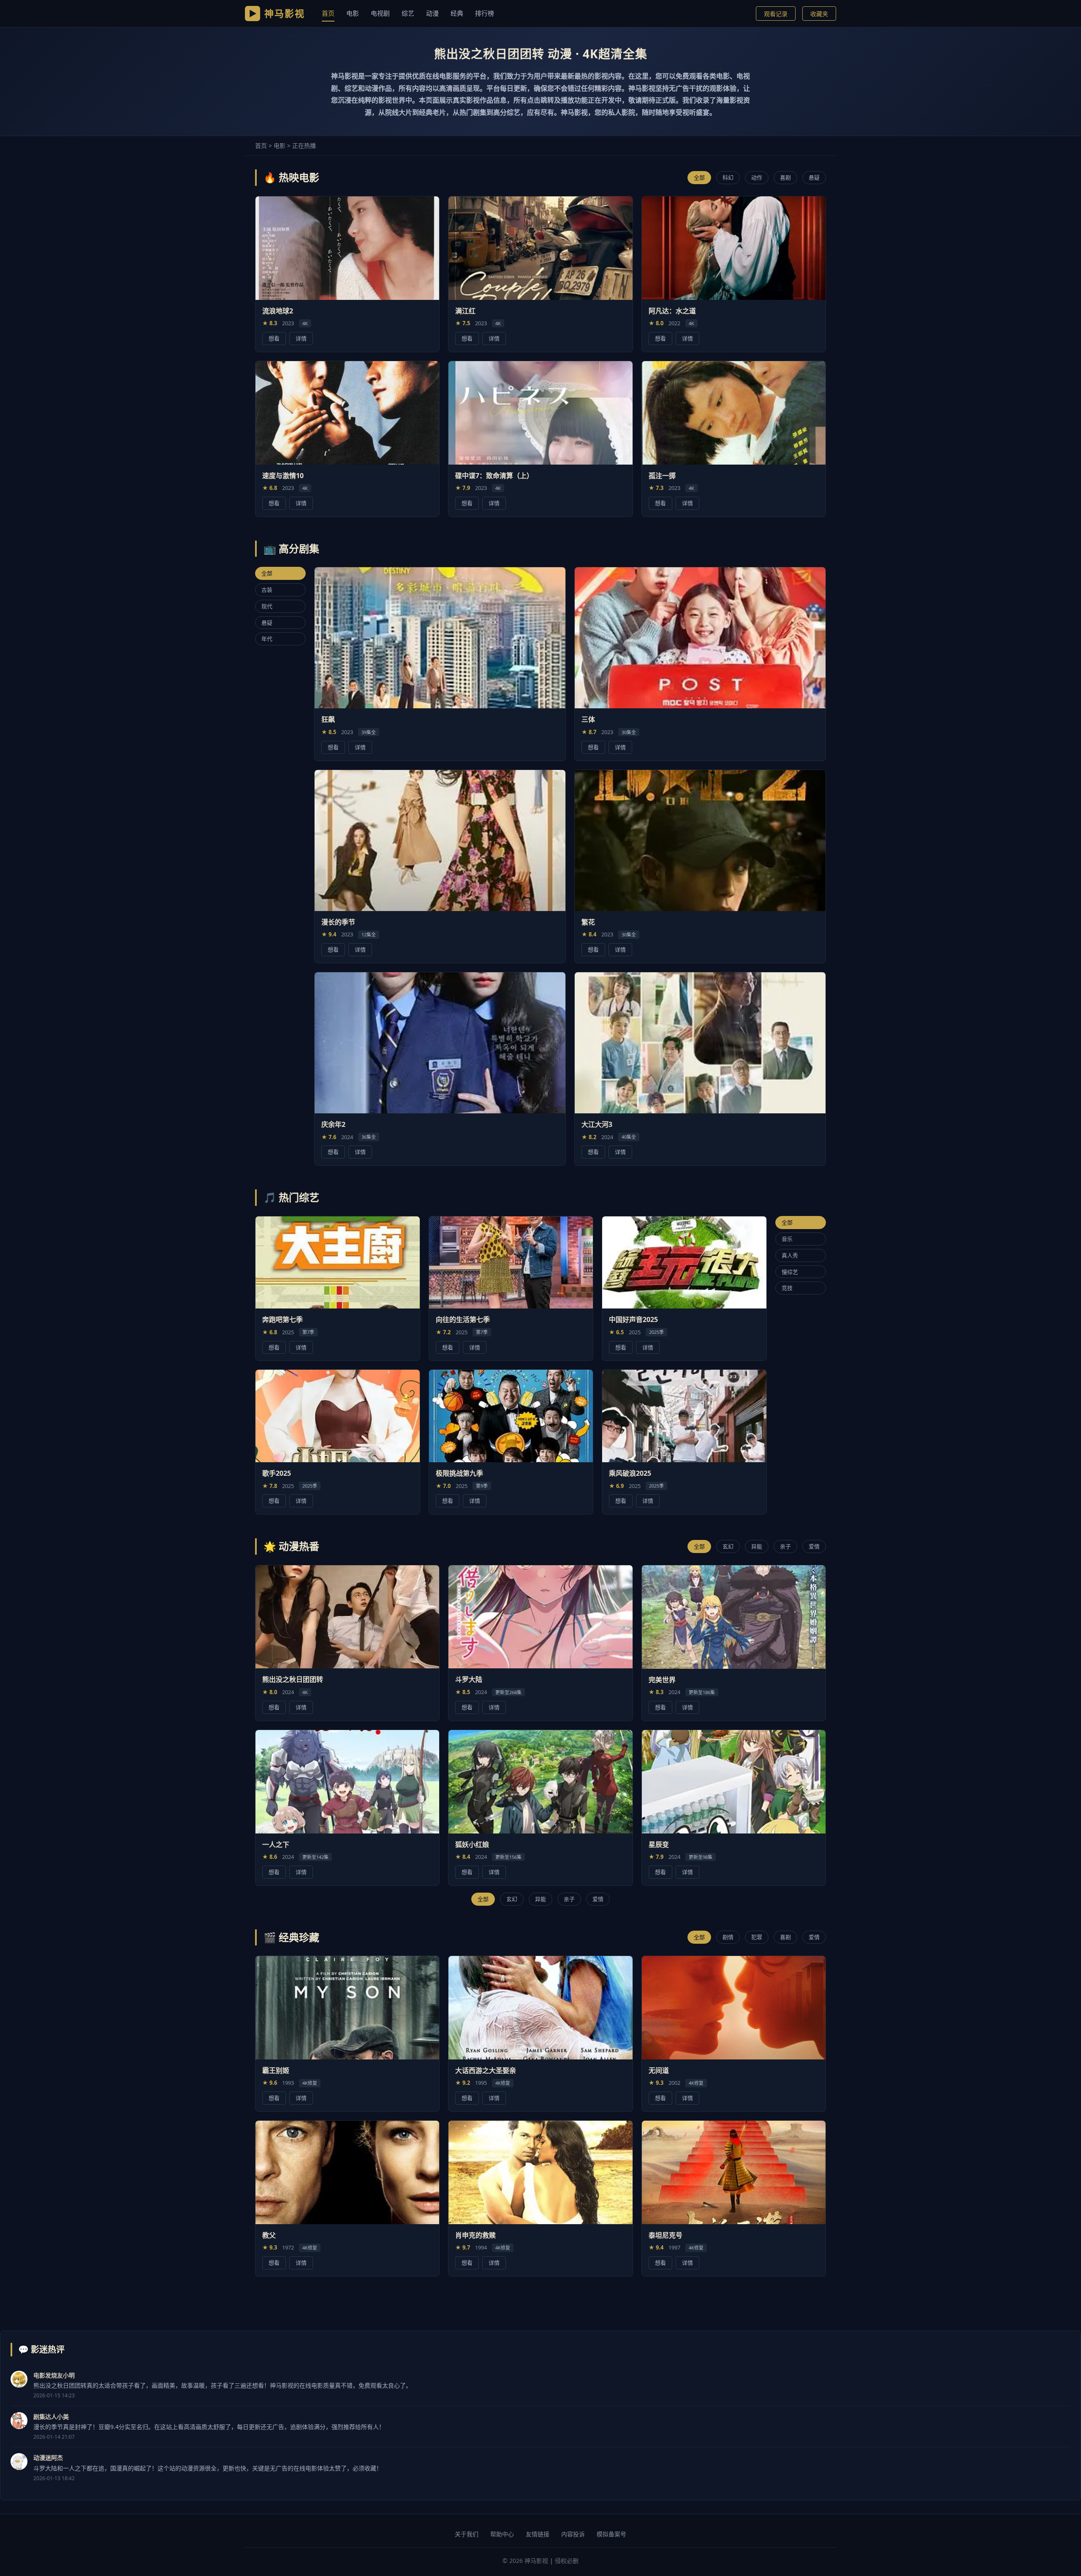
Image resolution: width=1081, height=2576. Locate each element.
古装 (267, 590)
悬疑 (814, 177)
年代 (267, 639)
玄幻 (728, 1546)
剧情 (728, 1937)
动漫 (432, 13)
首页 (328, 13)
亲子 (785, 1546)
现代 (267, 606)
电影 (353, 13)
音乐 (787, 1238)
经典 (457, 13)
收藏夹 (819, 14)
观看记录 (776, 14)
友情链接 (538, 2534)
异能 (757, 1546)
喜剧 (785, 177)
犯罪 (757, 1937)
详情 (301, 338)
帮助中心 (502, 2534)
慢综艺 (790, 1271)
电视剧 (380, 13)
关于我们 (467, 2534)
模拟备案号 (611, 2534)
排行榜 (485, 13)
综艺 (408, 13)
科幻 (728, 177)
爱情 (814, 1546)
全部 (699, 177)
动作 (757, 177)
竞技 (787, 1288)
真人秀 (790, 1255)
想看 (274, 338)
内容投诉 (573, 2534)
